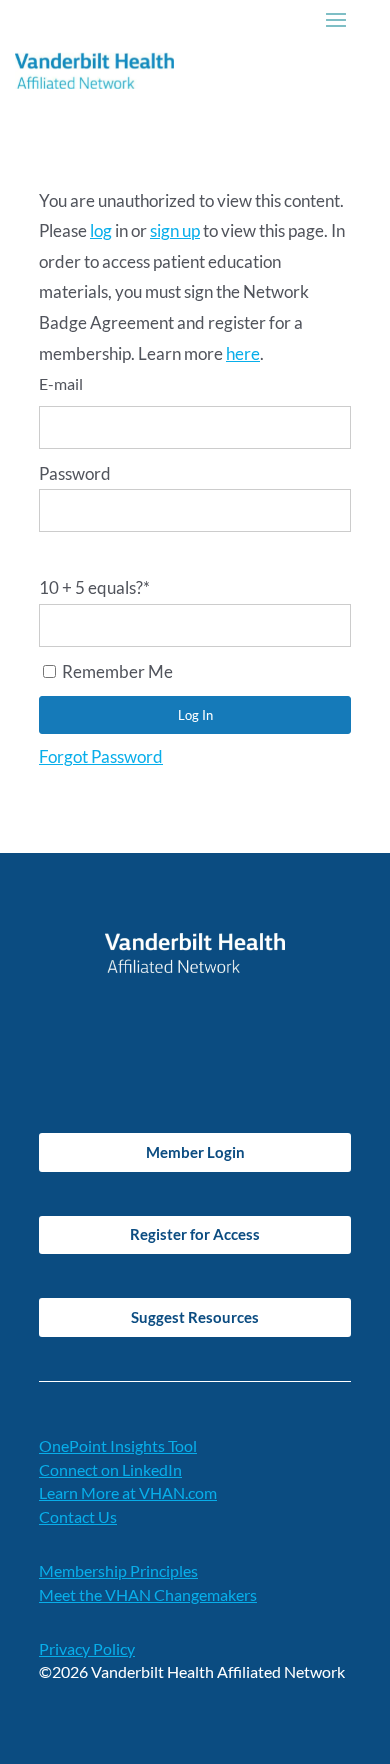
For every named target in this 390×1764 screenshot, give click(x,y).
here (243, 353)
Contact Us (78, 1516)
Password (75, 473)
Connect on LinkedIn (110, 1469)
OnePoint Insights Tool (118, 1445)
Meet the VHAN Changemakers (148, 1594)
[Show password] (45, 553)
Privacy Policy (87, 1648)
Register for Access (195, 1234)
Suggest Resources (195, 1317)
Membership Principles (118, 1570)
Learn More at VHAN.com (128, 1492)
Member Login (195, 1152)
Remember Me (116, 671)
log (101, 230)
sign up (175, 230)
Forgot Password (101, 756)
